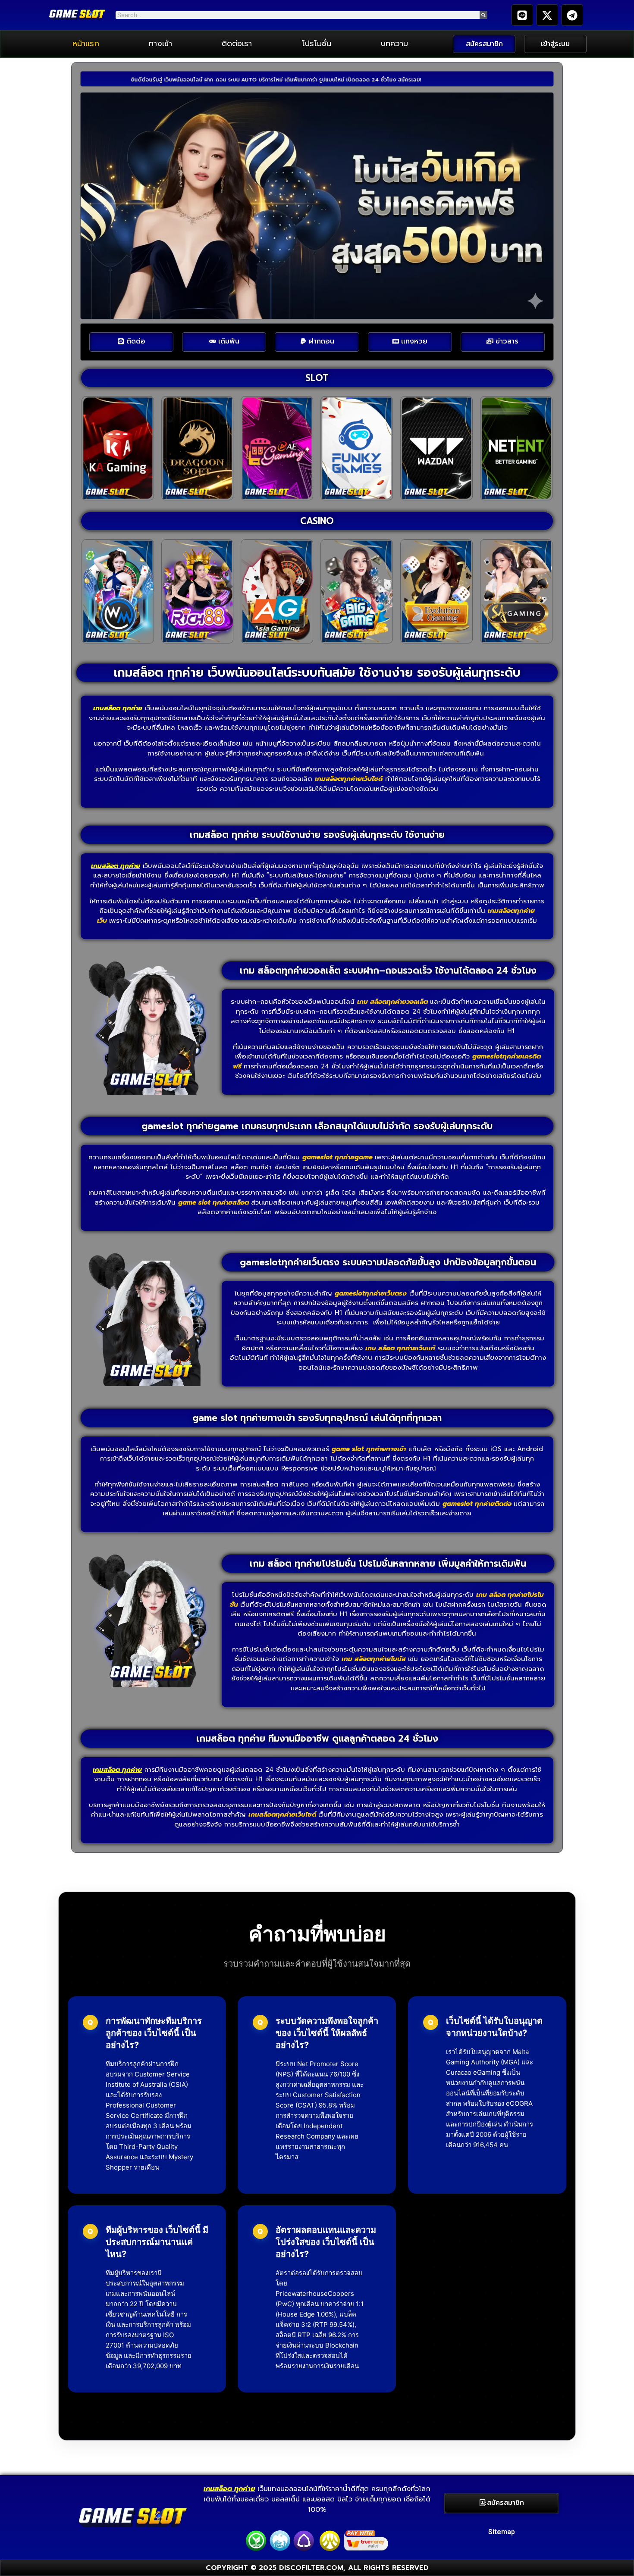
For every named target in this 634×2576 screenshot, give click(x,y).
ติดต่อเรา (237, 44)
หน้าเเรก (86, 44)
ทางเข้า (160, 44)
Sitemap (502, 2532)
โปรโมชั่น (317, 44)
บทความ (394, 44)
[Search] (483, 15)
